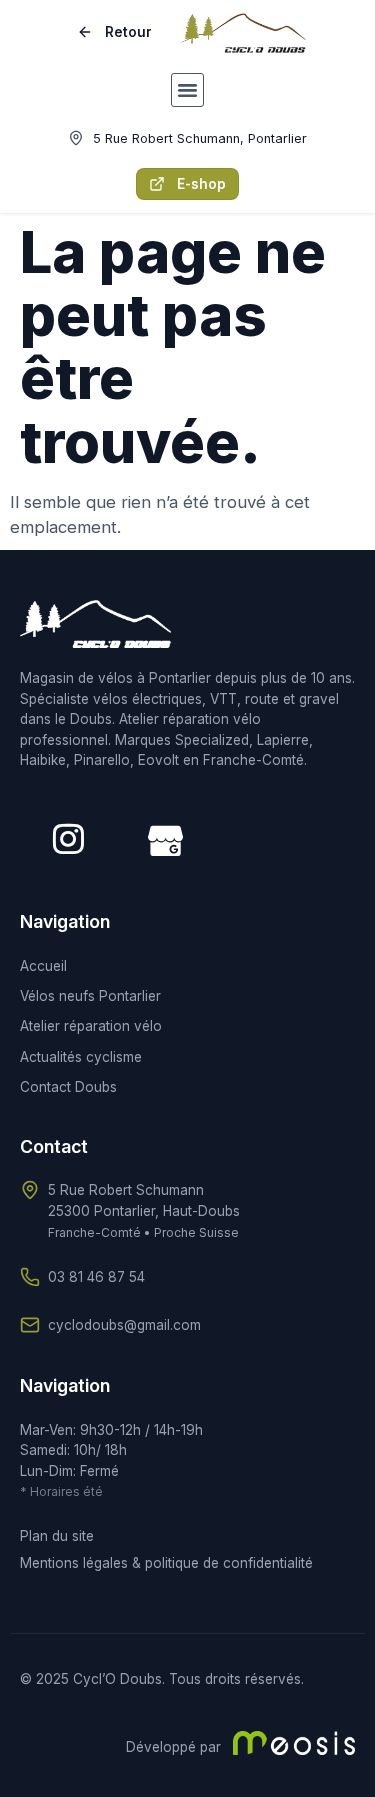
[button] (188, 90)
